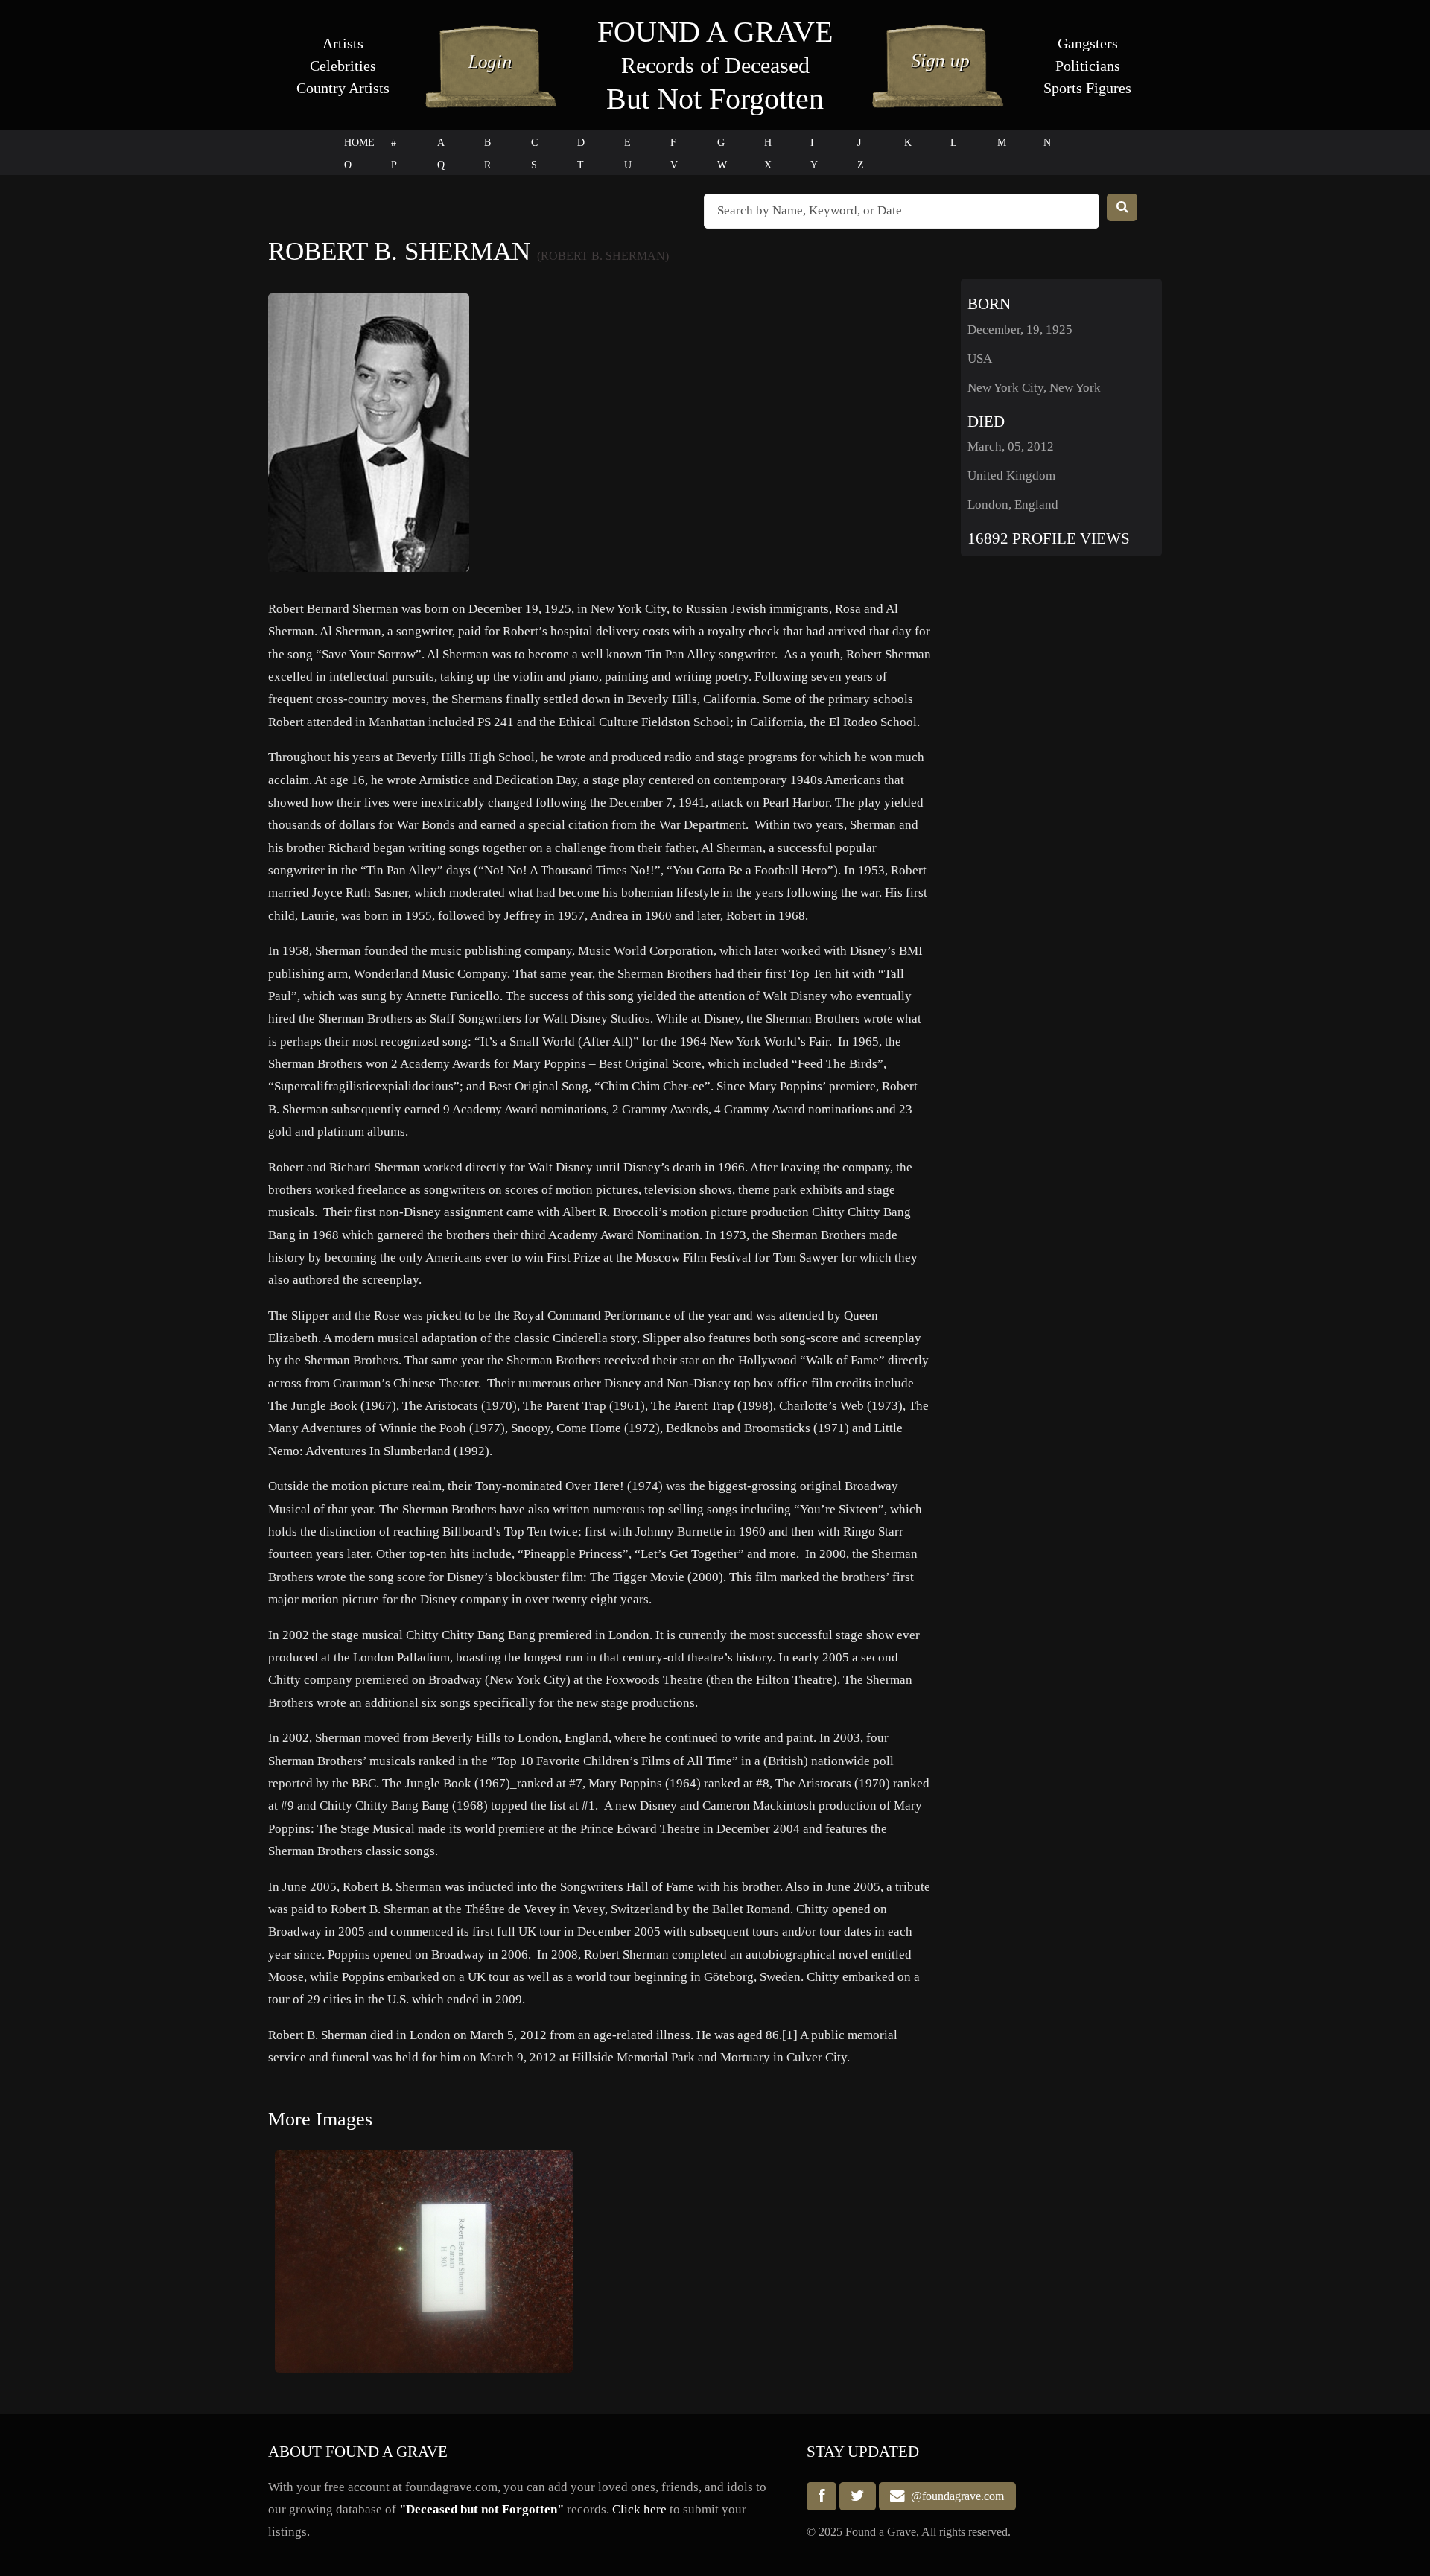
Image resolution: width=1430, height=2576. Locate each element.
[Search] (1122, 207)
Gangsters (1088, 43)
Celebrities (343, 66)
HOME (359, 143)
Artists (343, 43)
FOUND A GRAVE (715, 32)
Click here (639, 2509)
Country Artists (343, 88)
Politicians (1088, 66)
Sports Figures (1087, 88)
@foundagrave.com (954, 2497)
